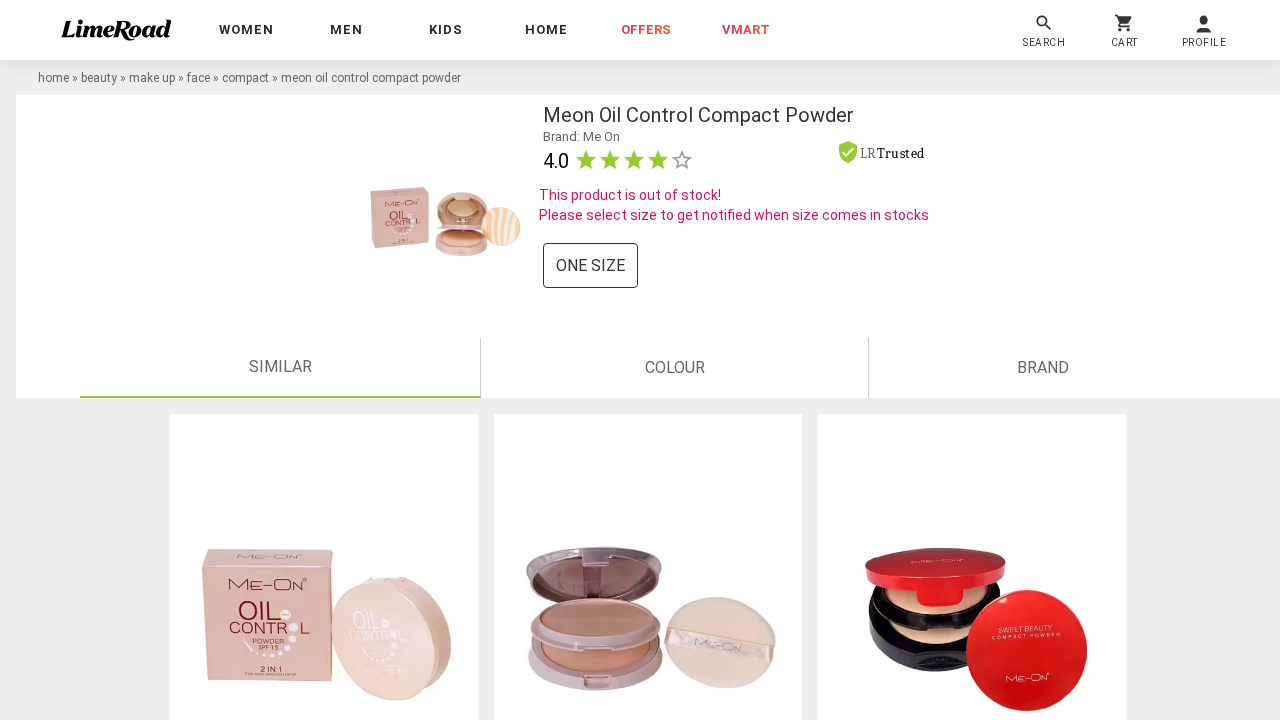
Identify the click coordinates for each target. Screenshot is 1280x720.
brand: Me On (581, 136)
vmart (746, 29)
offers (646, 29)
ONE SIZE (590, 265)
